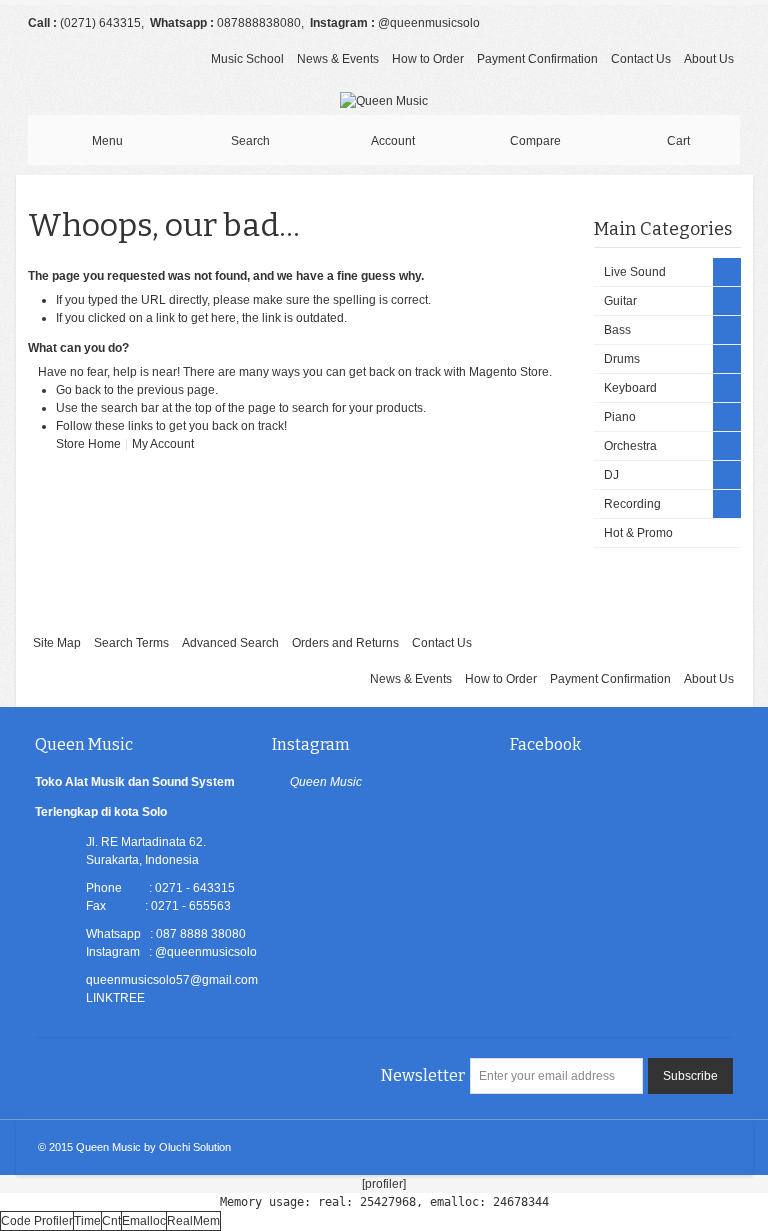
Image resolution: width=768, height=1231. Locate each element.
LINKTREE (115, 998)
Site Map (57, 643)
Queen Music (326, 782)
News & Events (338, 59)
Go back (78, 390)
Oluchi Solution (195, 1147)
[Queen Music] (384, 101)
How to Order (428, 59)
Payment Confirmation (537, 59)
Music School (247, 59)
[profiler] (384, 1184)
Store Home (88, 444)
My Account (163, 444)
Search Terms (131, 643)
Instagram (311, 744)
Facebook (545, 744)
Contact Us (641, 59)
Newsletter (423, 1075)
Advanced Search (230, 643)
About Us (709, 59)
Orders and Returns (345, 643)
